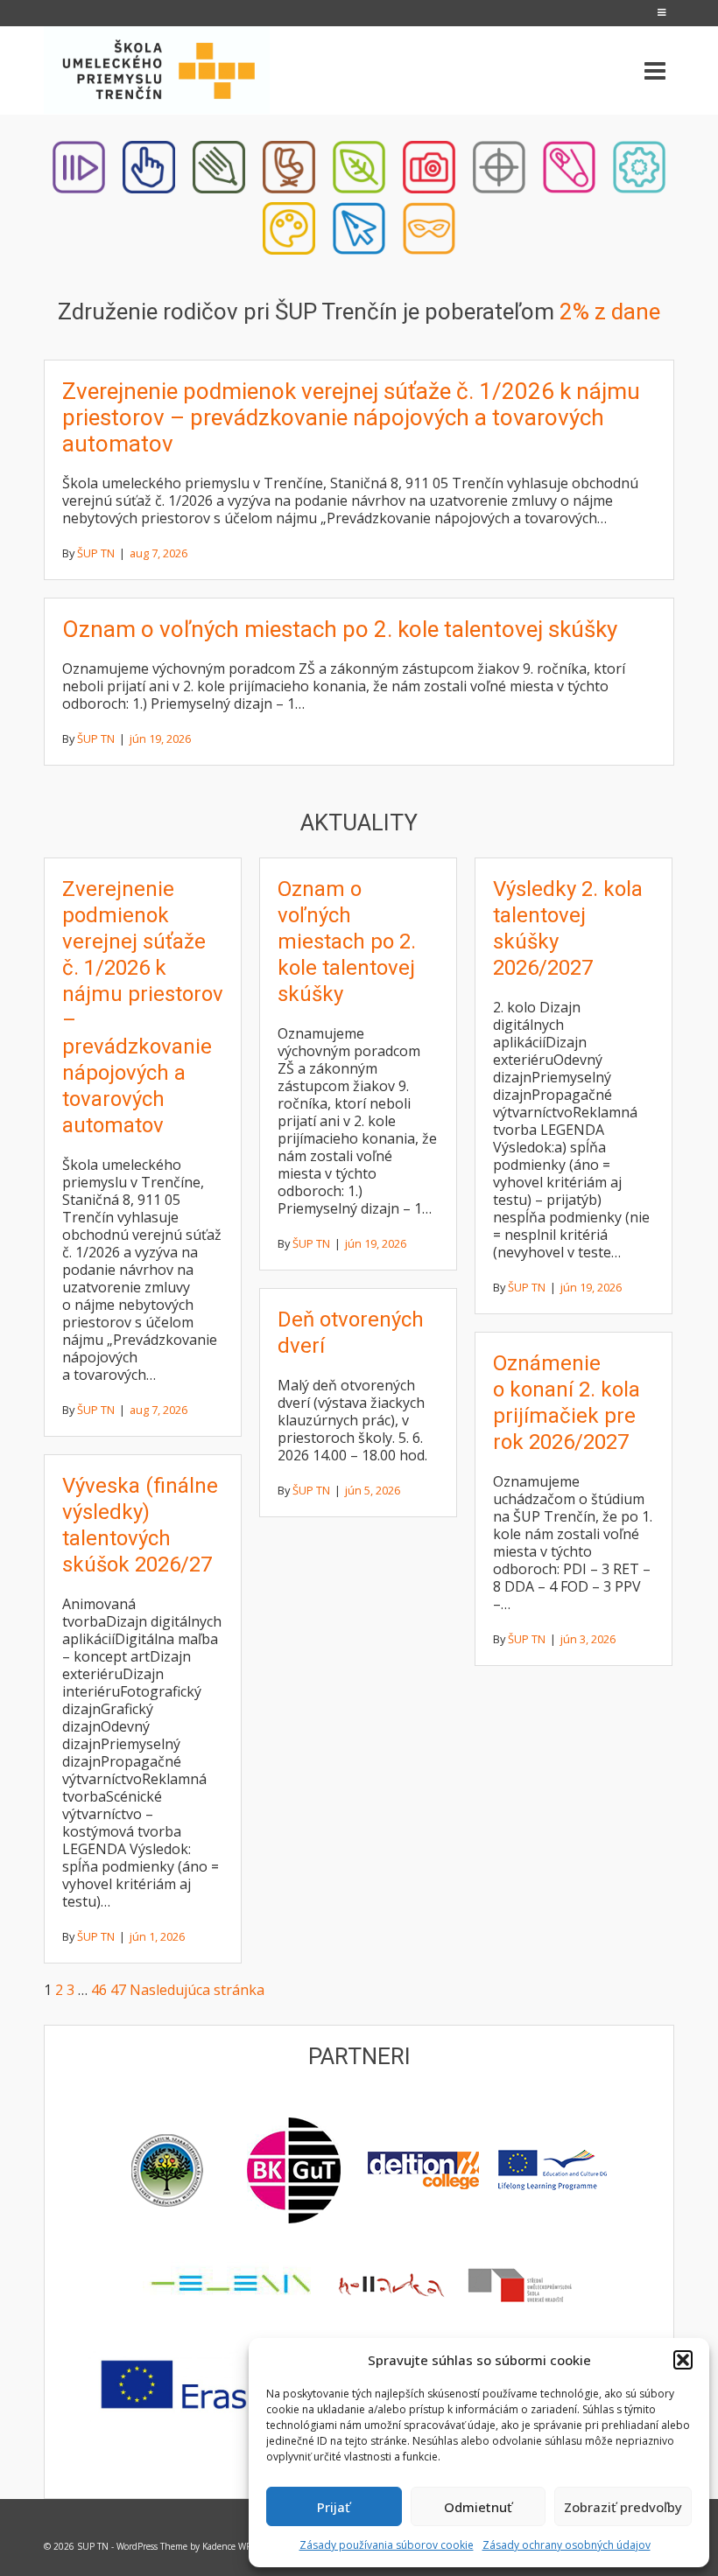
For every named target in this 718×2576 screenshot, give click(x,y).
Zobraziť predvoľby (623, 2507)
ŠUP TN (96, 553)
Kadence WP (227, 2546)
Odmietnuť (478, 2507)
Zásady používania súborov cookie (387, 2545)
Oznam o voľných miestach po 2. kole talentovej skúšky (340, 629)
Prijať (334, 2507)
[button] (683, 2360)
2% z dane (610, 311)
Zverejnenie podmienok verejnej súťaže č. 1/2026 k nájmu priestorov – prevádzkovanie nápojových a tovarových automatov (351, 417)
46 (99, 1990)
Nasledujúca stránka (197, 1990)
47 (118, 1990)
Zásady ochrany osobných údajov (567, 2545)
